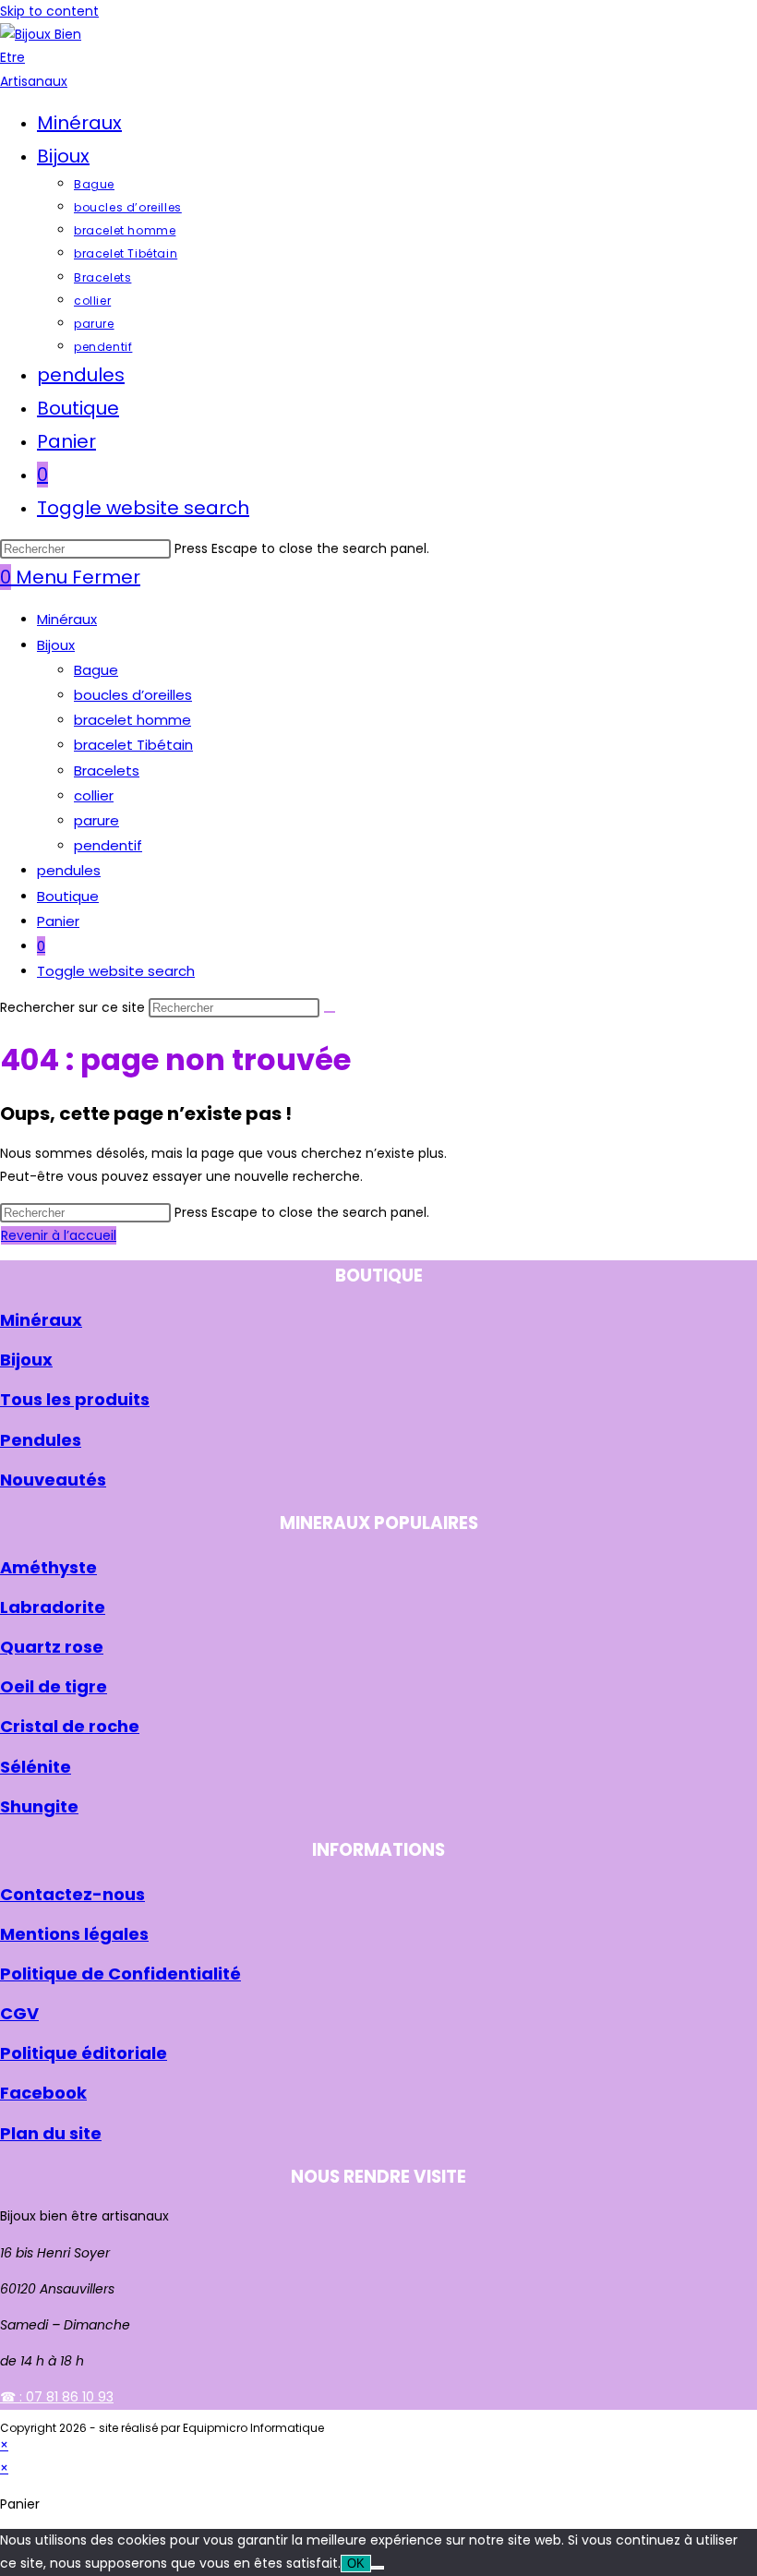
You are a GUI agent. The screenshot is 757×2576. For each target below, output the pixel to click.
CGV (19, 2013)
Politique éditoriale (84, 2053)
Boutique (68, 896)
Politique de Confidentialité (120, 1974)
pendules (69, 870)
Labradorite (53, 1607)
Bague (96, 670)
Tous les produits (75, 1399)
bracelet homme (132, 720)
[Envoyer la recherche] (330, 1012)
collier (94, 795)
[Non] (378, 2568)
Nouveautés (53, 1480)
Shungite (39, 1806)
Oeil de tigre (54, 1686)
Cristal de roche (70, 1726)
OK (356, 2564)
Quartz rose (52, 1647)
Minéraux (67, 619)
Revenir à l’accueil (59, 1235)
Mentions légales (74, 1934)
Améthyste (48, 1567)
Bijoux (56, 645)
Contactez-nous (72, 1894)
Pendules (41, 1440)
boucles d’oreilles (133, 695)
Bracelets (107, 770)
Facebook (43, 2093)
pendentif (108, 845)
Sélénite (36, 1767)
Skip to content (49, 11)
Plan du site (51, 2133)
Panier (58, 921)
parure (96, 820)
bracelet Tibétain (133, 745)
